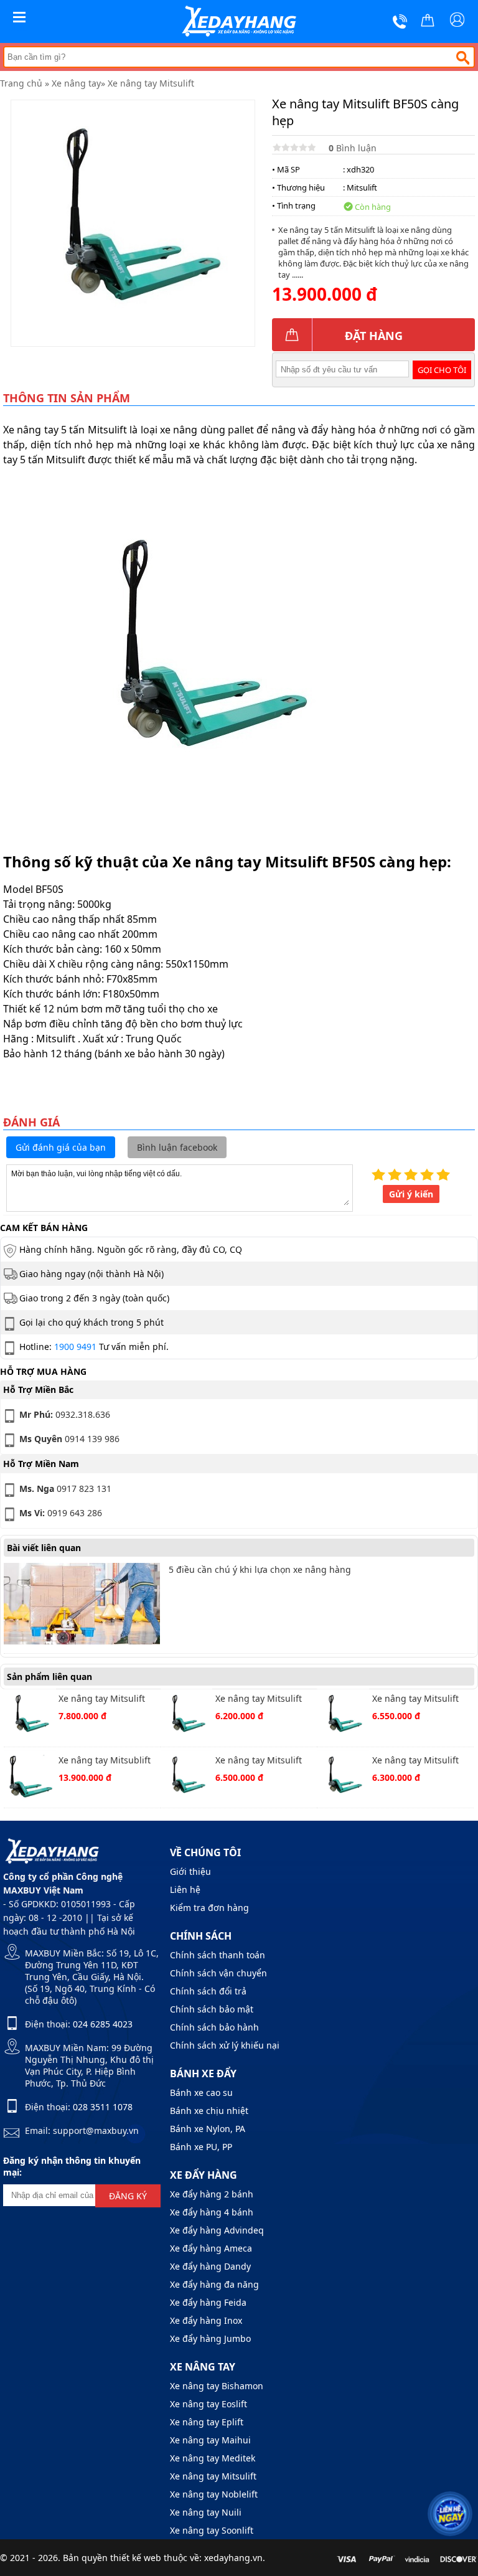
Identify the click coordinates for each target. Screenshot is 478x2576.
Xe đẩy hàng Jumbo (210, 2338)
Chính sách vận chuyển (218, 1973)
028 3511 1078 (103, 2107)
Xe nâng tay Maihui (210, 2440)
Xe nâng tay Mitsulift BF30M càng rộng (415, 1700)
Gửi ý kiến (411, 1194)
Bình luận (353, 148)
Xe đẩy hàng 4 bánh (212, 2212)
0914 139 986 (69, 1439)
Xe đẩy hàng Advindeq (217, 2230)
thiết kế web (136, 2558)
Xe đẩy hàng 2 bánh (212, 2194)
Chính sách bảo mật (212, 2009)
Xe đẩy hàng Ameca (211, 2248)
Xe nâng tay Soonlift (212, 2530)
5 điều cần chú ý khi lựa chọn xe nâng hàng (260, 1569)
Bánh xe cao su (201, 2092)
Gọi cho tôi (442, 370)
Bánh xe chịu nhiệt (209, 2111)
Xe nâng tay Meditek (213, 2458)
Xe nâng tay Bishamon (217, 2386)
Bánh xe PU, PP (201, 2147)
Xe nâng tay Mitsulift (151, 83)
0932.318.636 (65, 1414)
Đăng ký (128, 2196)
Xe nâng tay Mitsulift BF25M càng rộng (415, 1761)
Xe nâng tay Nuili (206, 2512)
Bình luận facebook (177, 1147)
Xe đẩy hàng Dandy (210, 2266)
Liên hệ (185, 1890)
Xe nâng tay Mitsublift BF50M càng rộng (105, 1761)
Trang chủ (21, 83)
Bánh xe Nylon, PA (208, 2129)
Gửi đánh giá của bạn (61, 1147)
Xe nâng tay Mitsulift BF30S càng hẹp (259, 1761)
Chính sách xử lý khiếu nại (225, 2045)
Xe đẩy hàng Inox (206, 2320)
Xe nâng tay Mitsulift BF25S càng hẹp (259, 1700)
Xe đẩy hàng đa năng (214, 2284)
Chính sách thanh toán (218, 1955)
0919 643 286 (61, 1513)
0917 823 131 (65, 1489)
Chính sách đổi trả (208, 1991)
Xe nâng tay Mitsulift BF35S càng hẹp (102, 1700)
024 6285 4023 (103, 2024)
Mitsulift (362, 187)
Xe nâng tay (76, 83)
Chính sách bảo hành (214, 2027)
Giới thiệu (190, 1871)
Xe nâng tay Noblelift (214, 2494)
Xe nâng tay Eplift (207, 2422)
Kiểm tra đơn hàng (209, 1908)
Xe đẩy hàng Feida (208, 2302)
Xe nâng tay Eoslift (209, 2404)
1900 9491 (75, 1347)
